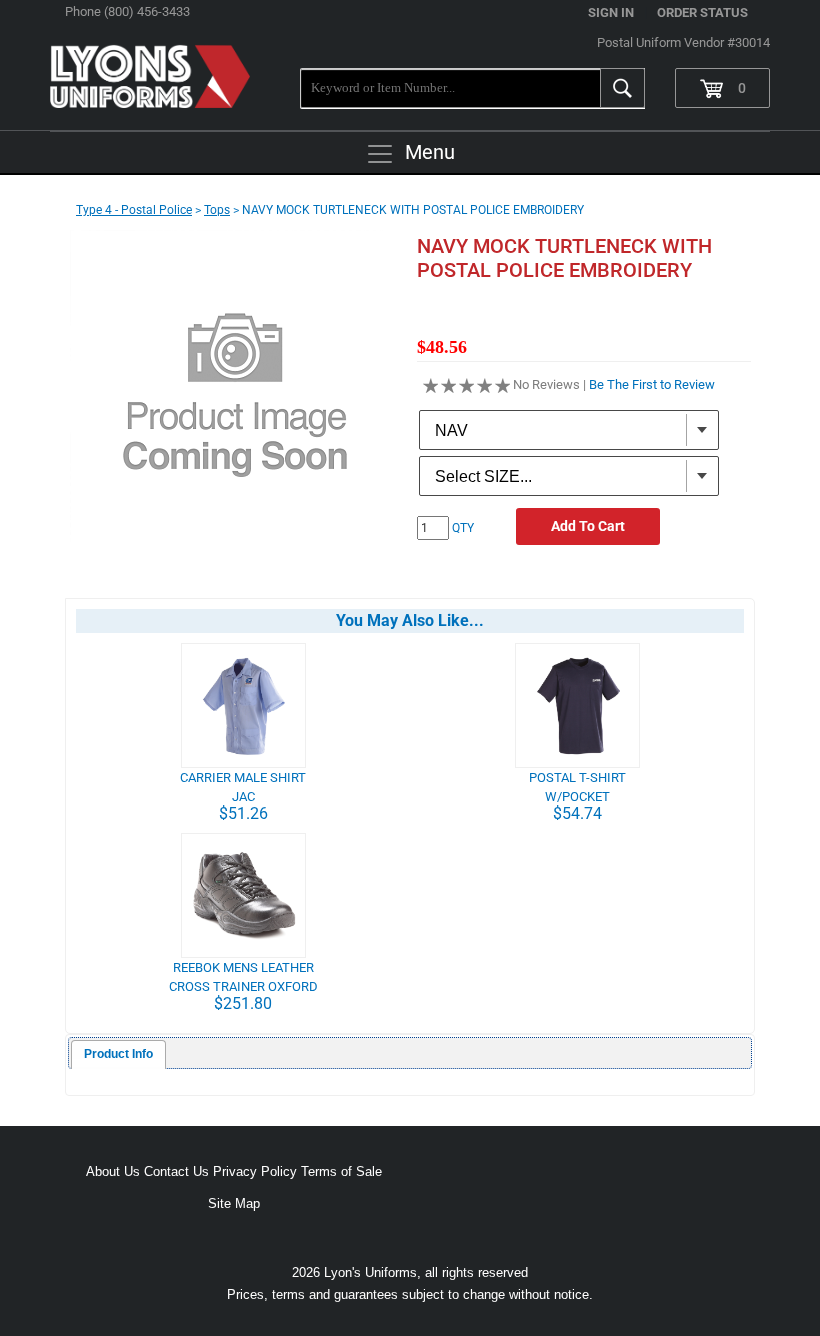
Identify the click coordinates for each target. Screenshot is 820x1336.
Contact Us (176, 1171)
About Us (113, 1171)
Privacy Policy (255, 1171)
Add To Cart (588, 526)
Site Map (234, 1203)
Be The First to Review (652, 384)
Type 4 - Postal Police (134, 210)
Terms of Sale (341, 1171)
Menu (430, 152)
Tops (217, 210)
